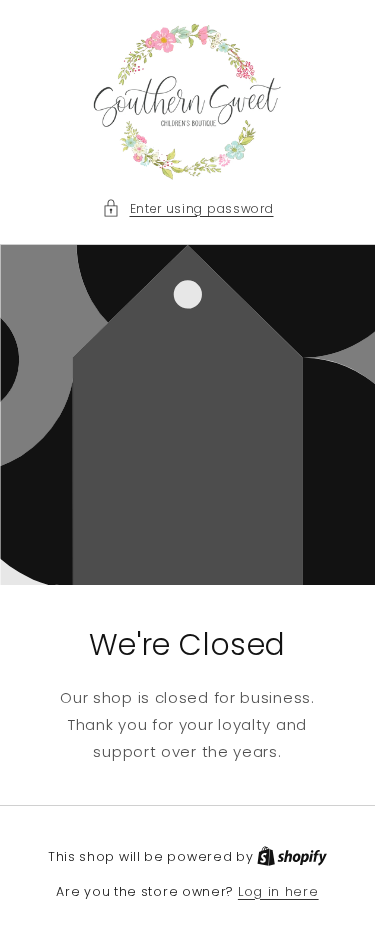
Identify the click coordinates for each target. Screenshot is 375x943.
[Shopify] (292, 856)
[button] (188, 209)
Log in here (278, 891)
